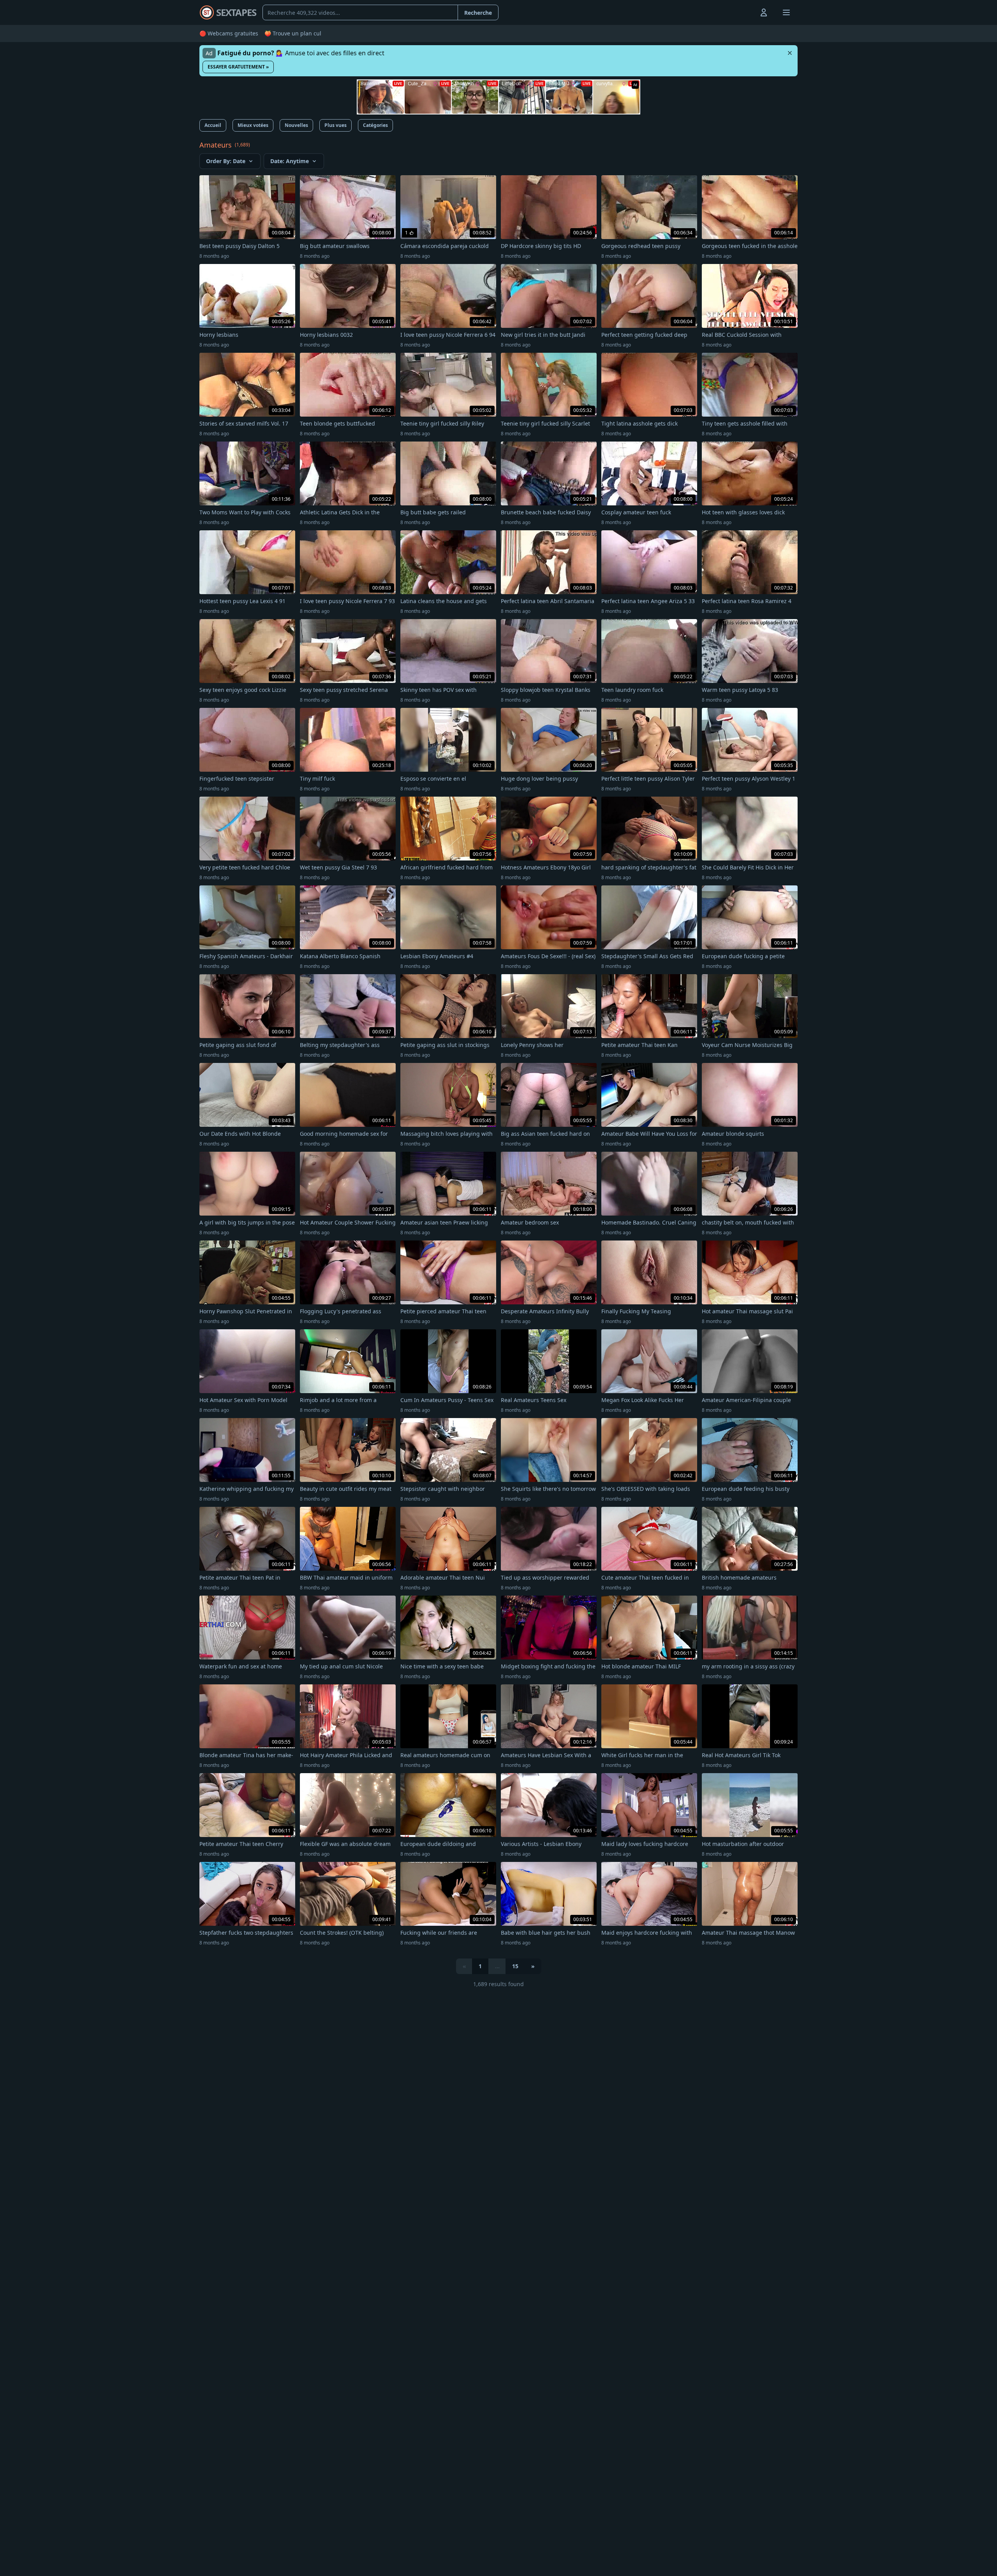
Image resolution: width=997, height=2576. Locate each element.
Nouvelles (296, 125)
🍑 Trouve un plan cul (293, 33)
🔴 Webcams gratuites (229, 33)
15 (515, 1966)
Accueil (213, 125)
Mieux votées (253, 125)
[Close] (790, 53)
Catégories (375, 125)
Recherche (478, 13)
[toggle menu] (746, 12)
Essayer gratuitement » (238, 67)
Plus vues (336, 125)
